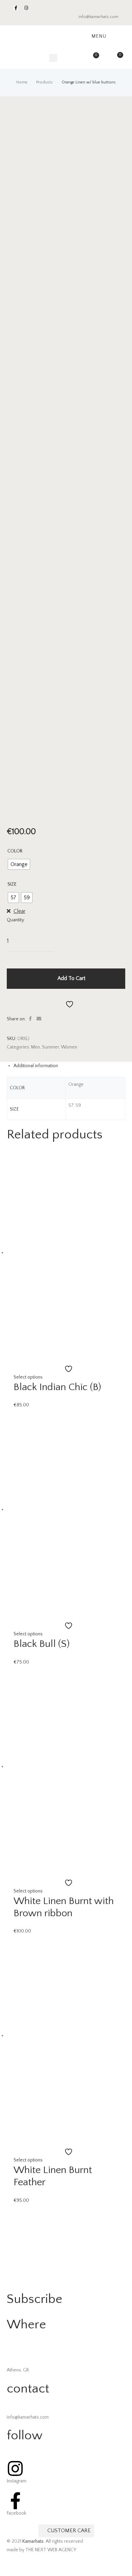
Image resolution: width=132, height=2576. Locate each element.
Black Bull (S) (42, 1644)
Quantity (15, 920)
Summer (50, 1047)
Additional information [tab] (36, 1066)
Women (69, 1047)
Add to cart (71, 978)
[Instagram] (26, 8)
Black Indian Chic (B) (57, 1387)
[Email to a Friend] (39, 1019)
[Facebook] (16, 8)
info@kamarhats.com (98, 17)
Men (36, 1047)
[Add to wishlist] (66, 1004)
